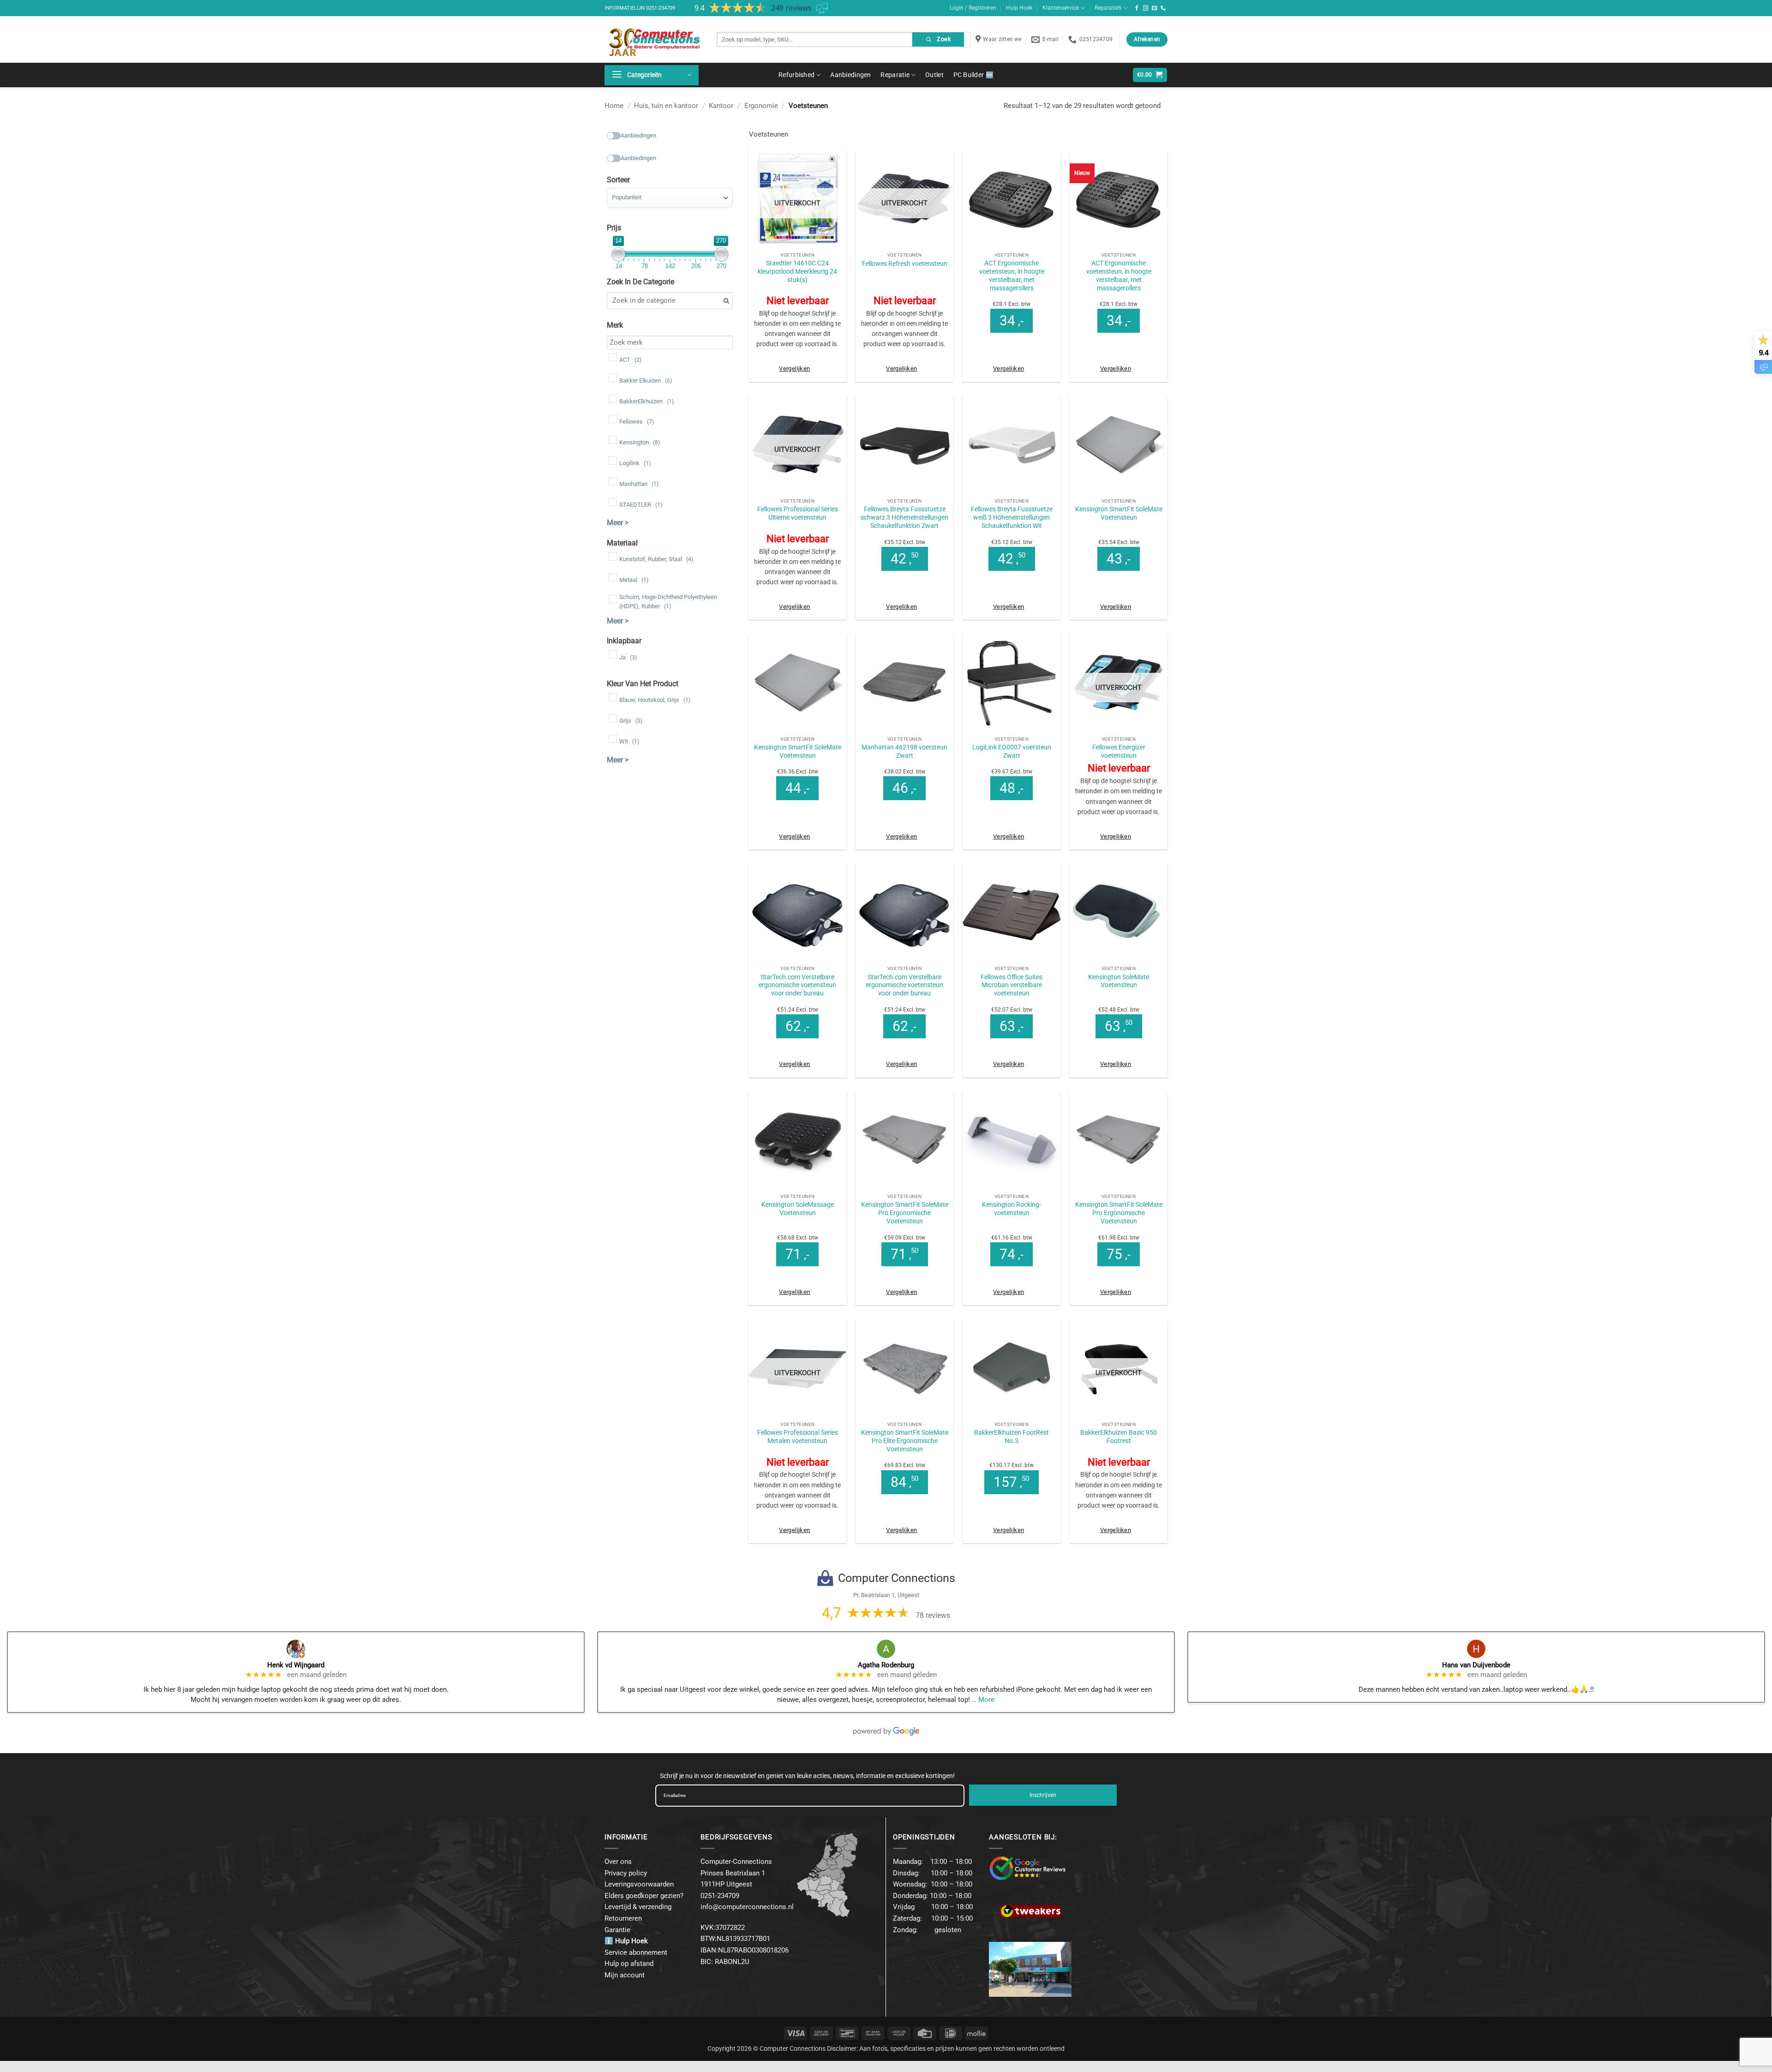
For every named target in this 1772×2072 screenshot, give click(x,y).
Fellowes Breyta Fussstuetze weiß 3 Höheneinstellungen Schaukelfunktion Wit (1012, 517)
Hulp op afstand (629, 1964)
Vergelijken (794, 368)
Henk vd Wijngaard (296, 1665)
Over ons (618, 1862)
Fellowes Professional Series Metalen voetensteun (798, 1437)
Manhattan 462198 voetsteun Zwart (904, 751)
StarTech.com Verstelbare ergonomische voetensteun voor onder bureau (797, 985)
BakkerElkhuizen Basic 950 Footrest (1119, 1437)
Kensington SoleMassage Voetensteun (798, 1209)
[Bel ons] (1163, 8)
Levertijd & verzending (638, 1907)
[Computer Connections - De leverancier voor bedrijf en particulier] (654, 39)
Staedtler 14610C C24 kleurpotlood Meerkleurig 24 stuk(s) (797, 271)
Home (614, 106)
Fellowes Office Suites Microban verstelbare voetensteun (1012, 985)
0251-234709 (661, 8)
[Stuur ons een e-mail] (1155, 8)
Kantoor (721, 106)
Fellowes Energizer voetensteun (1119, 751)
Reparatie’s (1108, 8)
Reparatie (895, 75)
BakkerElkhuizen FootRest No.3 (1012, 1437)
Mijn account (625, 1975)
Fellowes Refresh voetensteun (905, 263)
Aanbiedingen (850, 75)
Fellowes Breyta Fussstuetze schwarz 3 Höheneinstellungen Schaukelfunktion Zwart (904, 517)
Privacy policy (626, 1873)
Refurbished (796, 75)
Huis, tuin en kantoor (666, 106)
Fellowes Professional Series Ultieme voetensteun (798, 513)
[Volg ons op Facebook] (1137, 8)
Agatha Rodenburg (886, 1665)
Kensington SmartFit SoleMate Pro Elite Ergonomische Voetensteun (905, 1441)
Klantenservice (1061, 8)
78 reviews (933, 1615)
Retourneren (623, 1918)
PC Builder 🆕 (973, 75)
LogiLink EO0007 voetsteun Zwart (1012, 751)
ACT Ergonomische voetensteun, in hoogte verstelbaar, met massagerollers (1012, 275)
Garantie (617, 1930)
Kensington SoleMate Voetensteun (1119, 981)
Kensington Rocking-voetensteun (1012, 1209)
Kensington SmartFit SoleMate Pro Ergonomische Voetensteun (905, 1213)
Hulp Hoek (1019, 8)
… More (983, 1700)
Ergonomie (761, 106)
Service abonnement (636, 1952)
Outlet (934, 75)
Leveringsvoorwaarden (639, 1884)
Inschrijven (1043, 1795)
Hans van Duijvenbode (1476, 1665)
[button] (652, 75)
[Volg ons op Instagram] (1146, 8)
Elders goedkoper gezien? (644, 1896)
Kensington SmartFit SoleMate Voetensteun (1119, 513)
